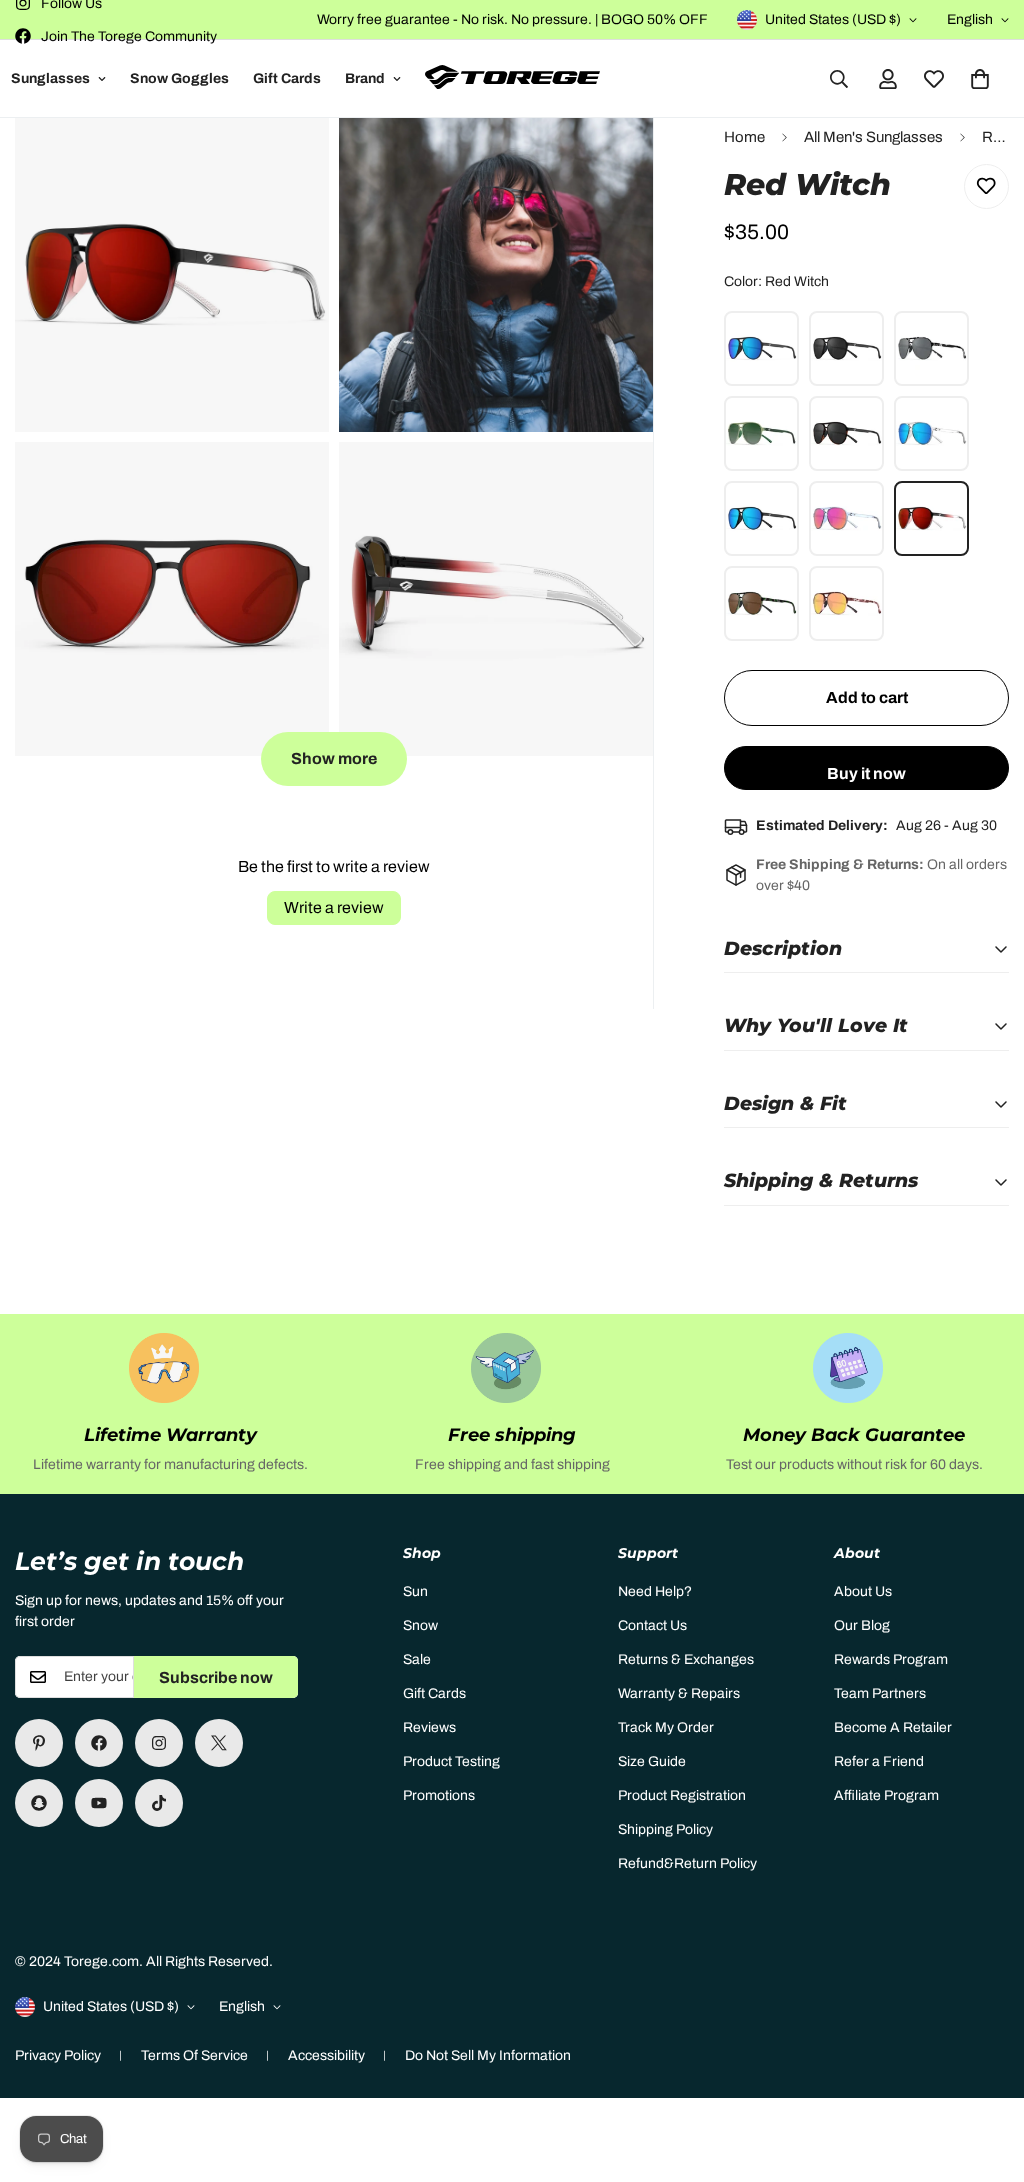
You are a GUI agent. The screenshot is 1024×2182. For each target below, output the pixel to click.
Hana (761, 603)
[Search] (839, 79)
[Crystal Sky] (931, 433)
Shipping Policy (665, 1829)
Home (744, 137)
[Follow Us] (159, 1743)
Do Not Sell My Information (488, 2055)
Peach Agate (846, 603)
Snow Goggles (179, 78)
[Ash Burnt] (761, 348)
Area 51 (931, 348)
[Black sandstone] (846, 433)
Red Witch (931, 518)
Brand (365, 78)
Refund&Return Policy (687, 1863)
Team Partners (880, 1693)
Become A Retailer (893, 1727)
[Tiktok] (159, 1803)
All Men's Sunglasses (873, 137)
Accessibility (326, 2055)
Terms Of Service (194, 2055)
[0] (980, 79)
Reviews (429, 1727)
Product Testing (451, 1761)
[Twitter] (219, 1743)
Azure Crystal (846, 518)
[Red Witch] (931, 518)
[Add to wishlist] (986, 186)
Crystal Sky (931, 433)
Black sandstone (846, 433)
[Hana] (761, 603)
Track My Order (666, 1727)
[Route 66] (846, 348)
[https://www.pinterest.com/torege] (39, 1743)
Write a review (334, 907)
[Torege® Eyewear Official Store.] (512, 78)
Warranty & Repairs (679, 1693)
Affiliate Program (886, 1795)
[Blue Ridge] (761, 518)
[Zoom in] (291, 160)
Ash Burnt (761, 348)
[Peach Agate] (846, 603)
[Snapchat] (39, 1803)
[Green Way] (761, 433)
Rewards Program (891, 1659)
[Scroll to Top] (985, 2073)
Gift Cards (287, 78)
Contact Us (652, 1625)
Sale (417, 1659)
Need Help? (655, 1591)
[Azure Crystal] (846, 518)
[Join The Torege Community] (99, 1743)
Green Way (761, 433)
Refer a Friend (879, 1761)
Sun (415, 1591)
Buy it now (866, 773)
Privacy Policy (58, 2055)
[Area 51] (931, 348)
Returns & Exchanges (686, 1659)
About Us (863, 1591)
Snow (420, 1625)
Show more (334, 758)
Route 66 (846, 348)
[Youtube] (99, 1803)
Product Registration (682, 1795)
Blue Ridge (761, 518)
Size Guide (652, 1761)
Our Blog (862, 1625)
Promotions (439, 1795)
